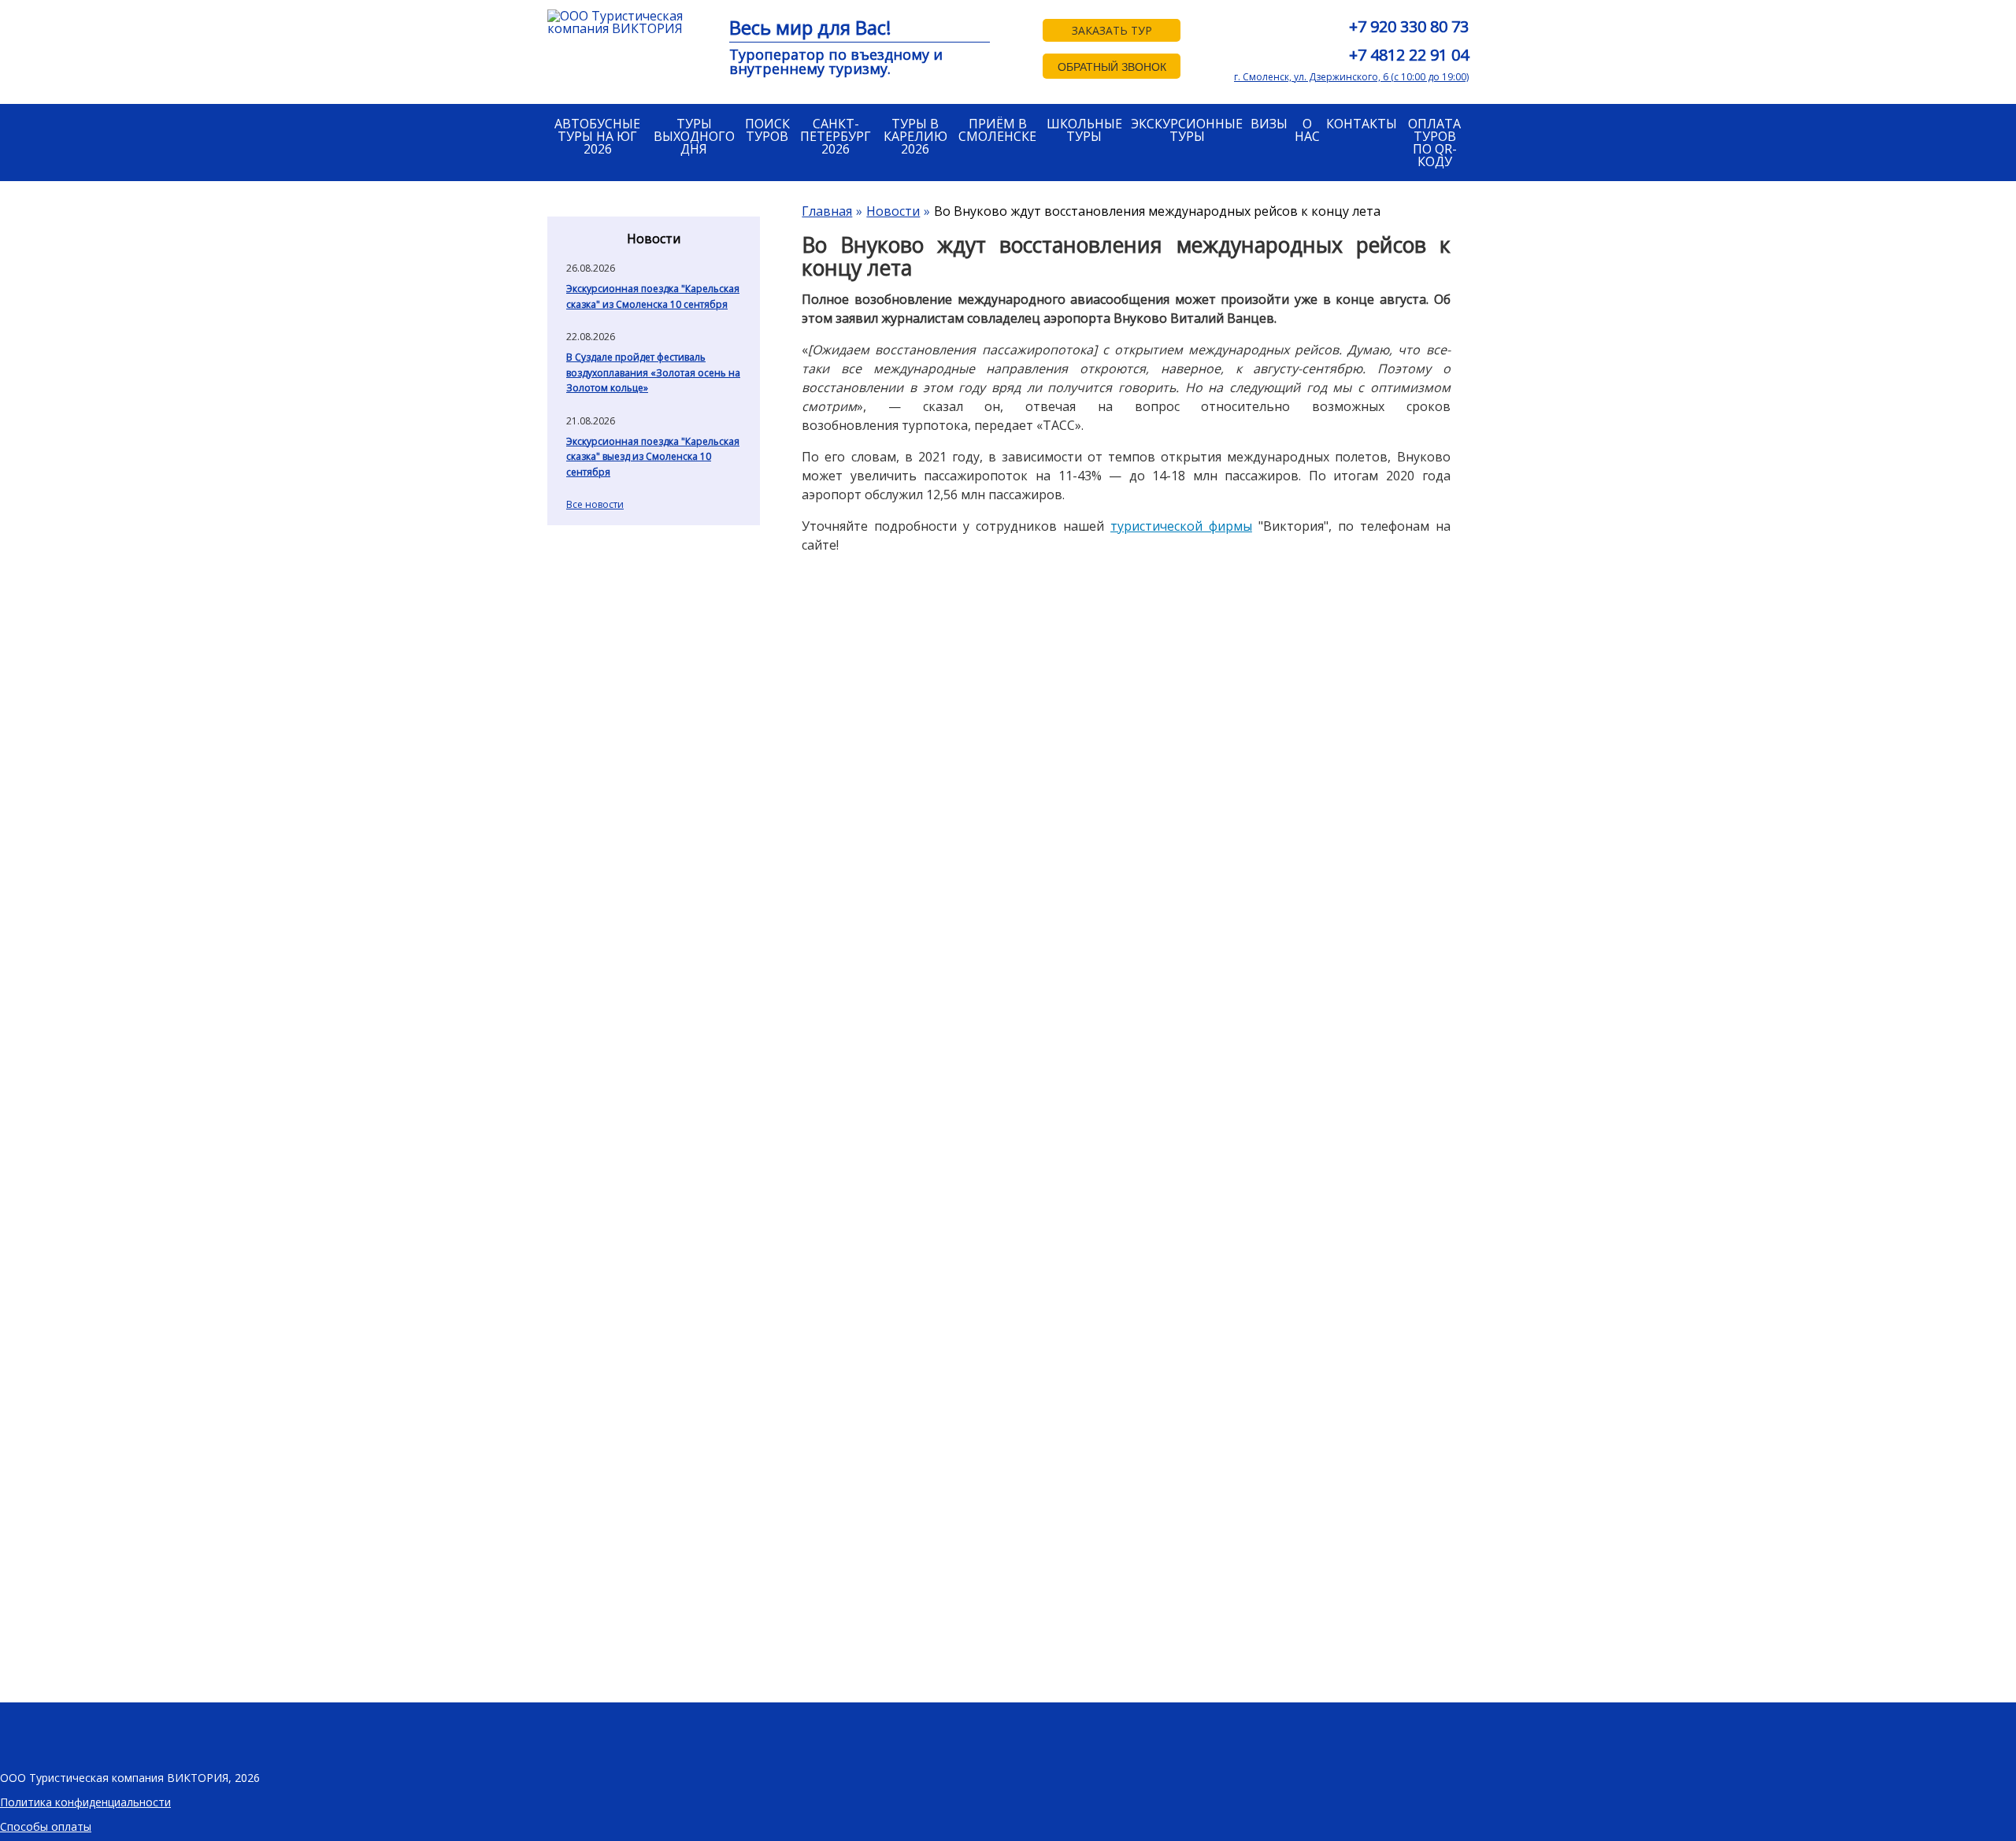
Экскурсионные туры (1187, 130)
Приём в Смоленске (997, 130)
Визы (1269, 124)
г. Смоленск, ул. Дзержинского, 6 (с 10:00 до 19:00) (1351, 77)
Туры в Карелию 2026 (915, 136)
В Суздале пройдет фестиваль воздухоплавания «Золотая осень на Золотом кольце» (653, 372)
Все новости (595, 504)
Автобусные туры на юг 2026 (597, 136)
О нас (1307, 130)
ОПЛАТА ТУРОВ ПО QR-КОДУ (1434, 143)
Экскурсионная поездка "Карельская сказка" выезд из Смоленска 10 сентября (653, 457)
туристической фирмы (1181, 526)
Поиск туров (767, 130)
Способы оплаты (46, 1826)
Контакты (1362, 124)
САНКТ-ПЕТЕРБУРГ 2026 (836, 136)
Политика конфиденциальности (85, 1802)
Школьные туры (1084, 130)
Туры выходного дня (694, 136)
